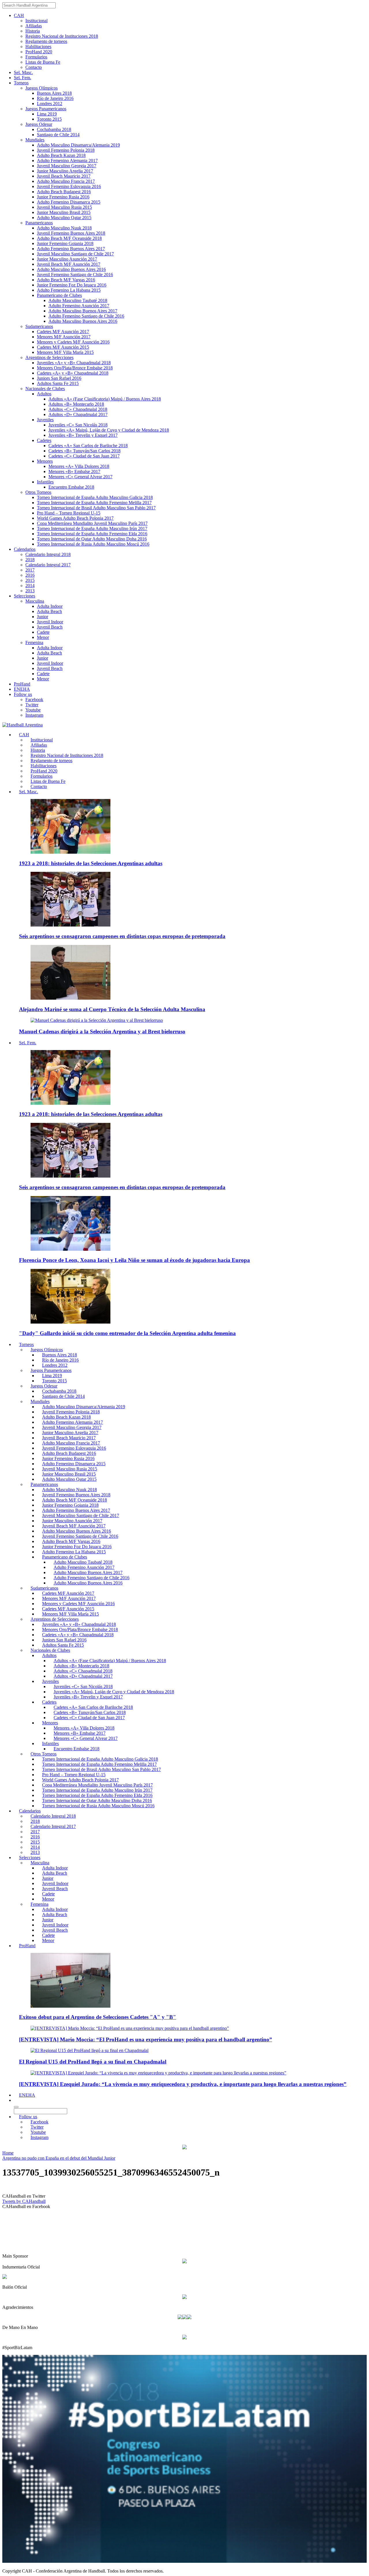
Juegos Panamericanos (46, 109)
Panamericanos (39, 223)
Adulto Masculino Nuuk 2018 (64, 228)
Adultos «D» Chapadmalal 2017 (78, 414)
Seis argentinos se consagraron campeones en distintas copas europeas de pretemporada (122, 936)
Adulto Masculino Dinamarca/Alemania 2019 (78, 145)
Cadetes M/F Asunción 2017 (63, 332)
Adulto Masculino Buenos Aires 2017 (83, 311)
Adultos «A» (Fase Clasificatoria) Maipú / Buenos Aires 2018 (105, 399)
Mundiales (35, 140)
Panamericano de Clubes (59, 295)
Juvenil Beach (50, 627)
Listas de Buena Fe (43, 62)
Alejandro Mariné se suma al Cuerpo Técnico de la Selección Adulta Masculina (112, 1009)
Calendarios (25, 549)
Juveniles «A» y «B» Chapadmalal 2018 (74, 363)
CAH (19, 15)
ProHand (22, 684)
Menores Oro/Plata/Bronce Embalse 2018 (75, 368)
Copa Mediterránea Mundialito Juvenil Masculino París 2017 (92, 523)
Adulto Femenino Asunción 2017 (79, 306)
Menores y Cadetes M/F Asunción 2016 (73, 342)
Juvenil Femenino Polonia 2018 (66, 150)
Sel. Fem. (22, 78)
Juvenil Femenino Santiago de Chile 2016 (75, 275)
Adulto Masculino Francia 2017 (66, 181)
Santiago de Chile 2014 (58, 135)
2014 (30, 585)
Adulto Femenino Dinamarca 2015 (69, 202)
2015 (30, 580)
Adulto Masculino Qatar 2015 (64, 218)
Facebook (34, 699)
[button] (16, 2100)
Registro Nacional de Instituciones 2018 (62, 36)
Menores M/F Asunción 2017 (64, 337)
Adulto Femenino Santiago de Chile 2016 (86, 316)
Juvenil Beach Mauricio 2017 (64, 176)
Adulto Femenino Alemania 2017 (67, 161)
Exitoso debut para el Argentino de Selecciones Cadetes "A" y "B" (98, 2017)
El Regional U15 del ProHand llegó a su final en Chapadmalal (93, 2062)
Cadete (43, 632)
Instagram (34, 715)
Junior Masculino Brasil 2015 (64, 212)
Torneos (21, 83)
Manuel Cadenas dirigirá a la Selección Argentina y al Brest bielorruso (102, 1031)
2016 (30, 575)
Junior (43, 617)
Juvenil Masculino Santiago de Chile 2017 (75, 254)
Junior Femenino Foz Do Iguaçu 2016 (72, 285)
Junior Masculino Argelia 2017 (65, 171)
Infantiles (45, 482)
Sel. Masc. (23, 72)
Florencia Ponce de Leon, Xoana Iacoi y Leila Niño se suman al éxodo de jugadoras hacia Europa (134, 1260)
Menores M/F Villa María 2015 (65, 352)
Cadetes (44, 440)
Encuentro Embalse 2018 (71, 487)
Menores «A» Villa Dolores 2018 (79, 466)
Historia (33, 31)
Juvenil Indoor (50, 622)
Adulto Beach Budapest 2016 (64, 192)
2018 (30, 560)
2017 (30, 570)
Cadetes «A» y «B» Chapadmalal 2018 (73, 373)
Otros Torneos (38, 492)
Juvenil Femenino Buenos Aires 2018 (71, 233)
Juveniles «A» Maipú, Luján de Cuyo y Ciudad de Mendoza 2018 (109, 430)
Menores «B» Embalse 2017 (74, 471)
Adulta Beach (49, 611)
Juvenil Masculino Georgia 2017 (67, 166)
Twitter (32, 705)
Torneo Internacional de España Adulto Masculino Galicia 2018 (95, 497)
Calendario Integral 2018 (48, 554)
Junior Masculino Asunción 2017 (67, 259)
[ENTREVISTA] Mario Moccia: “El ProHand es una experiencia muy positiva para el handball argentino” (146, 2039)
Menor (43, 637)
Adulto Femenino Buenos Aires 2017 (71, 249)
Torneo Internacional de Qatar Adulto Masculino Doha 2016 (92, 539)
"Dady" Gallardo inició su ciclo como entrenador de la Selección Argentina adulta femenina (127, 1333)
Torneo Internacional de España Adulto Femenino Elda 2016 (92, 534)
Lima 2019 (47, 114)
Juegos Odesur (39, 124)
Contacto (34, 67)
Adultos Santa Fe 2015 (58, 383)
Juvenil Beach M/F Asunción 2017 (69, 264)
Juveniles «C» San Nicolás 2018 (78, 425)
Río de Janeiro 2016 (55, 98)
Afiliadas (34, 26)
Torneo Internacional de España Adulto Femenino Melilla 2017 (94, 503)
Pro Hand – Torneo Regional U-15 (69, 513)
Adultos (44, 394)
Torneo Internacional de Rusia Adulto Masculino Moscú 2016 (93, 544)
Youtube (33, 710)
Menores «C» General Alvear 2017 (80, 477)
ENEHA (22, 689)
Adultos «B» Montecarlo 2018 (76, 404)
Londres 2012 (50, 104)
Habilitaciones (38, 46)
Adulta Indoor (50, 606)
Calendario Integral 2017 (48, 565)
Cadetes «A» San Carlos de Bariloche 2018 (88, 446)
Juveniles (45, 420)
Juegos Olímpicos (42, 88)
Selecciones (25, 596)
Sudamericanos (39, 326)
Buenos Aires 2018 (54, 93)
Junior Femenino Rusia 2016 (63, 197)
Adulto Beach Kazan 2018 (61, 155)
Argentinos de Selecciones (49, 357)
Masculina (35, 601)
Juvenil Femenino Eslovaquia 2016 (69, 186)
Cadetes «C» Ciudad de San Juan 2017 (84, 456)
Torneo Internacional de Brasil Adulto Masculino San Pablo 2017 (96, 508)
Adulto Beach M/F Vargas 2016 (66, 280)
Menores (45, 461)
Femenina (34, 642)
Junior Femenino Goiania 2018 (65, 243)
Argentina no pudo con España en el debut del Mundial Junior (59, 2158)
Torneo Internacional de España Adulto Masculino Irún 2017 (92, 528)
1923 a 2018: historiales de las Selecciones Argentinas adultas (91, 863)
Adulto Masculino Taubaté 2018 (78, 300)
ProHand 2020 (39, 52)
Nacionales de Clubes (45, 389)
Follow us (23, 694)
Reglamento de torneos (46, 41)
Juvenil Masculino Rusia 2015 (64, 207)
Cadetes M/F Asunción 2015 (63, 347)
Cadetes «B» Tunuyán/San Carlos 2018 (84, 451)
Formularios (36, 57)
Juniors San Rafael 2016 (59, 378)
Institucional (36, 21)
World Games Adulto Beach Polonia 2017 (75, 518)
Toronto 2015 (49, 119)
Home (8, 2153)
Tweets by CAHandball (24, 2201)
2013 (30, 591)
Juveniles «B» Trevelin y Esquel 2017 (83, 435)
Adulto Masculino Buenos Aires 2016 (71, 269)
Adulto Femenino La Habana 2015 (69, 290)
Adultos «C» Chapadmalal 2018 (78, 409)
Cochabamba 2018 (54, 129)
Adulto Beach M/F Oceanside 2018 (69, 238)
